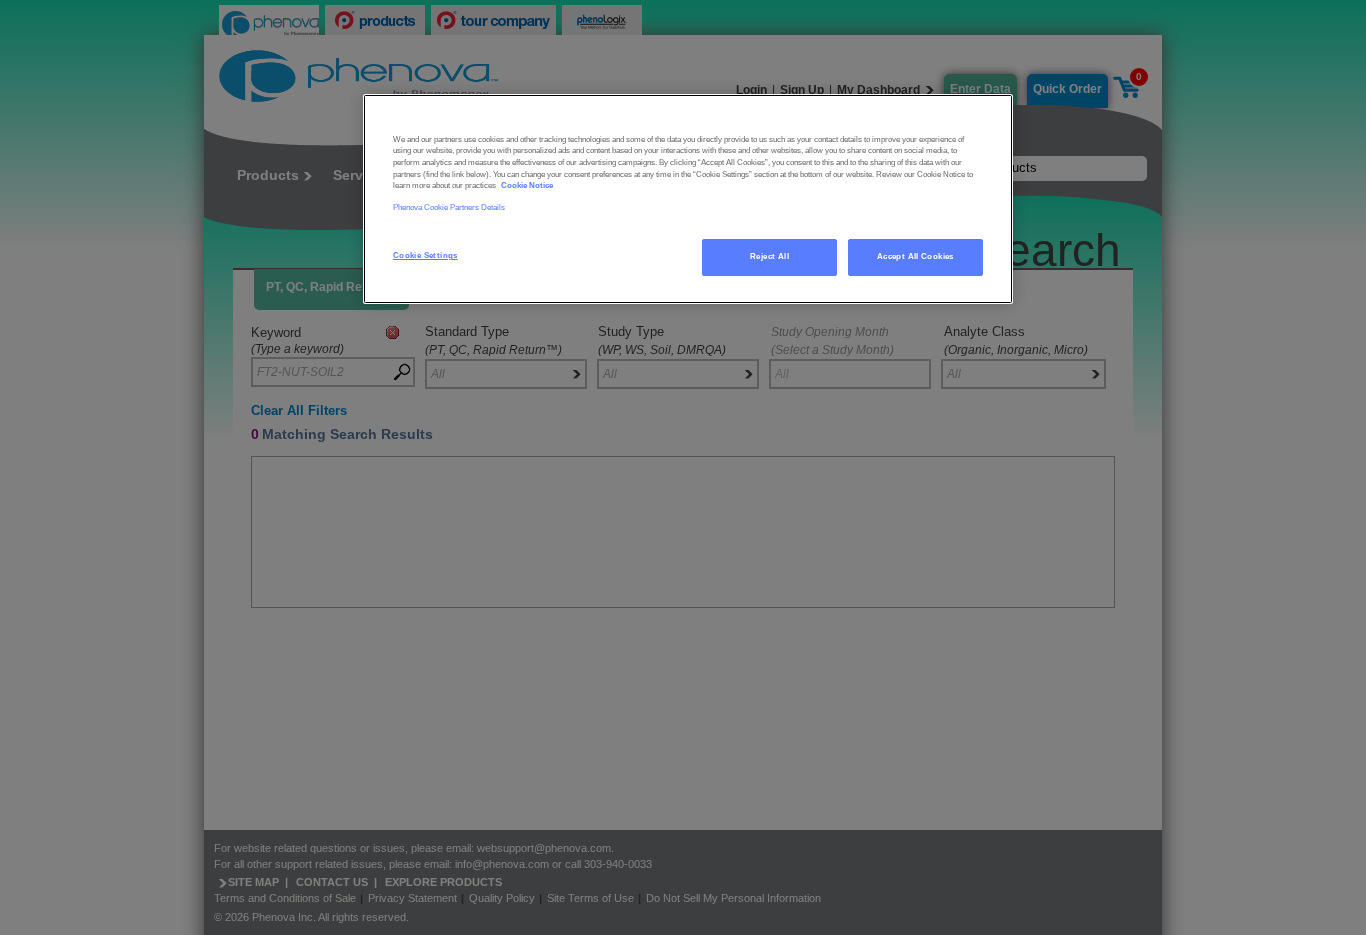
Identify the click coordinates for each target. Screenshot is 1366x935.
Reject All (769, 256)
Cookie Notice (527, 185)
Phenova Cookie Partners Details (449, 207)
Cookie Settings (425, 255)
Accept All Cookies (915, 256)
